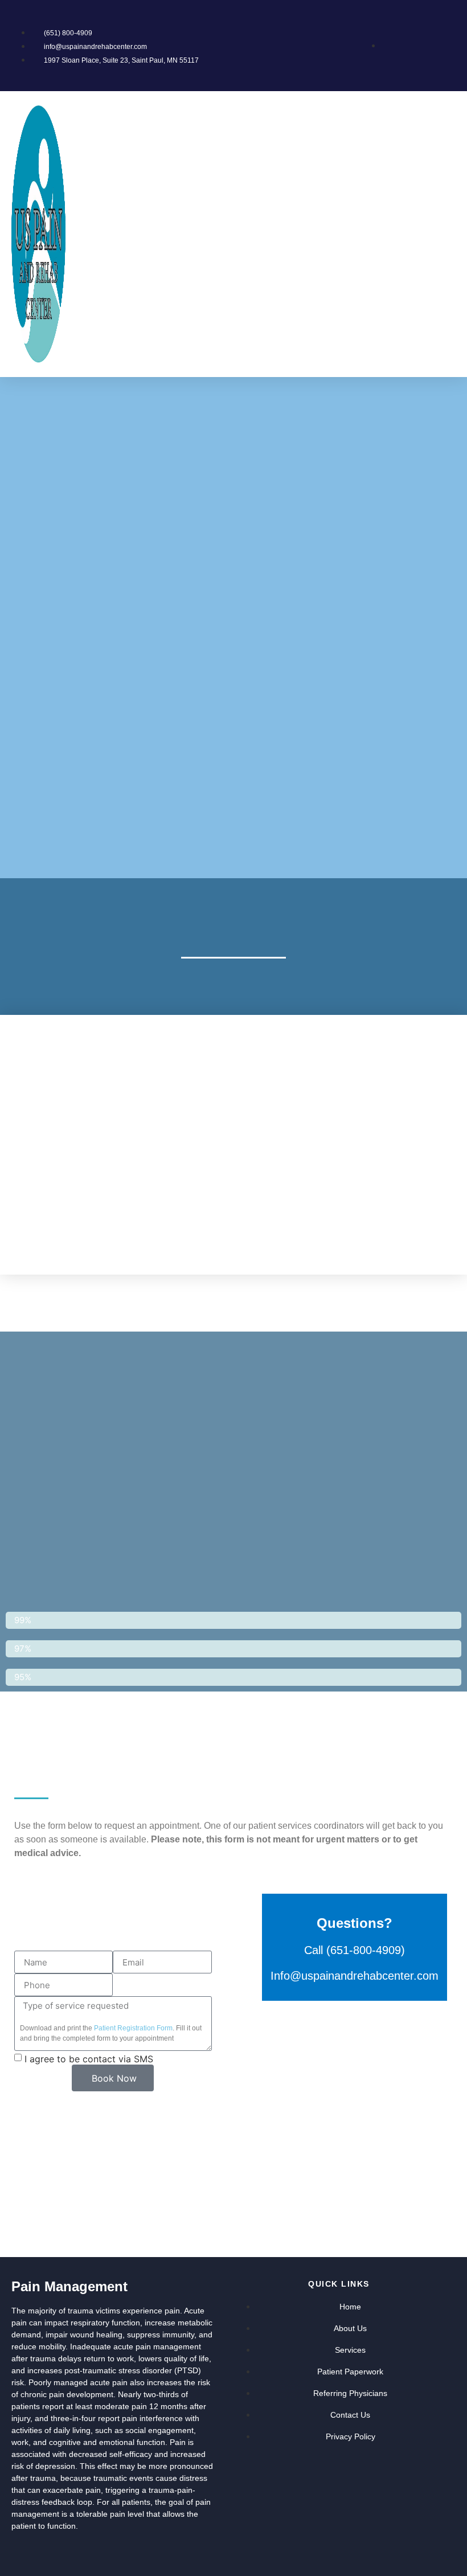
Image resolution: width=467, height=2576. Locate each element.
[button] (450, 234)
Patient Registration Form (133, 2028)
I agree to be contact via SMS (89, 2059)
